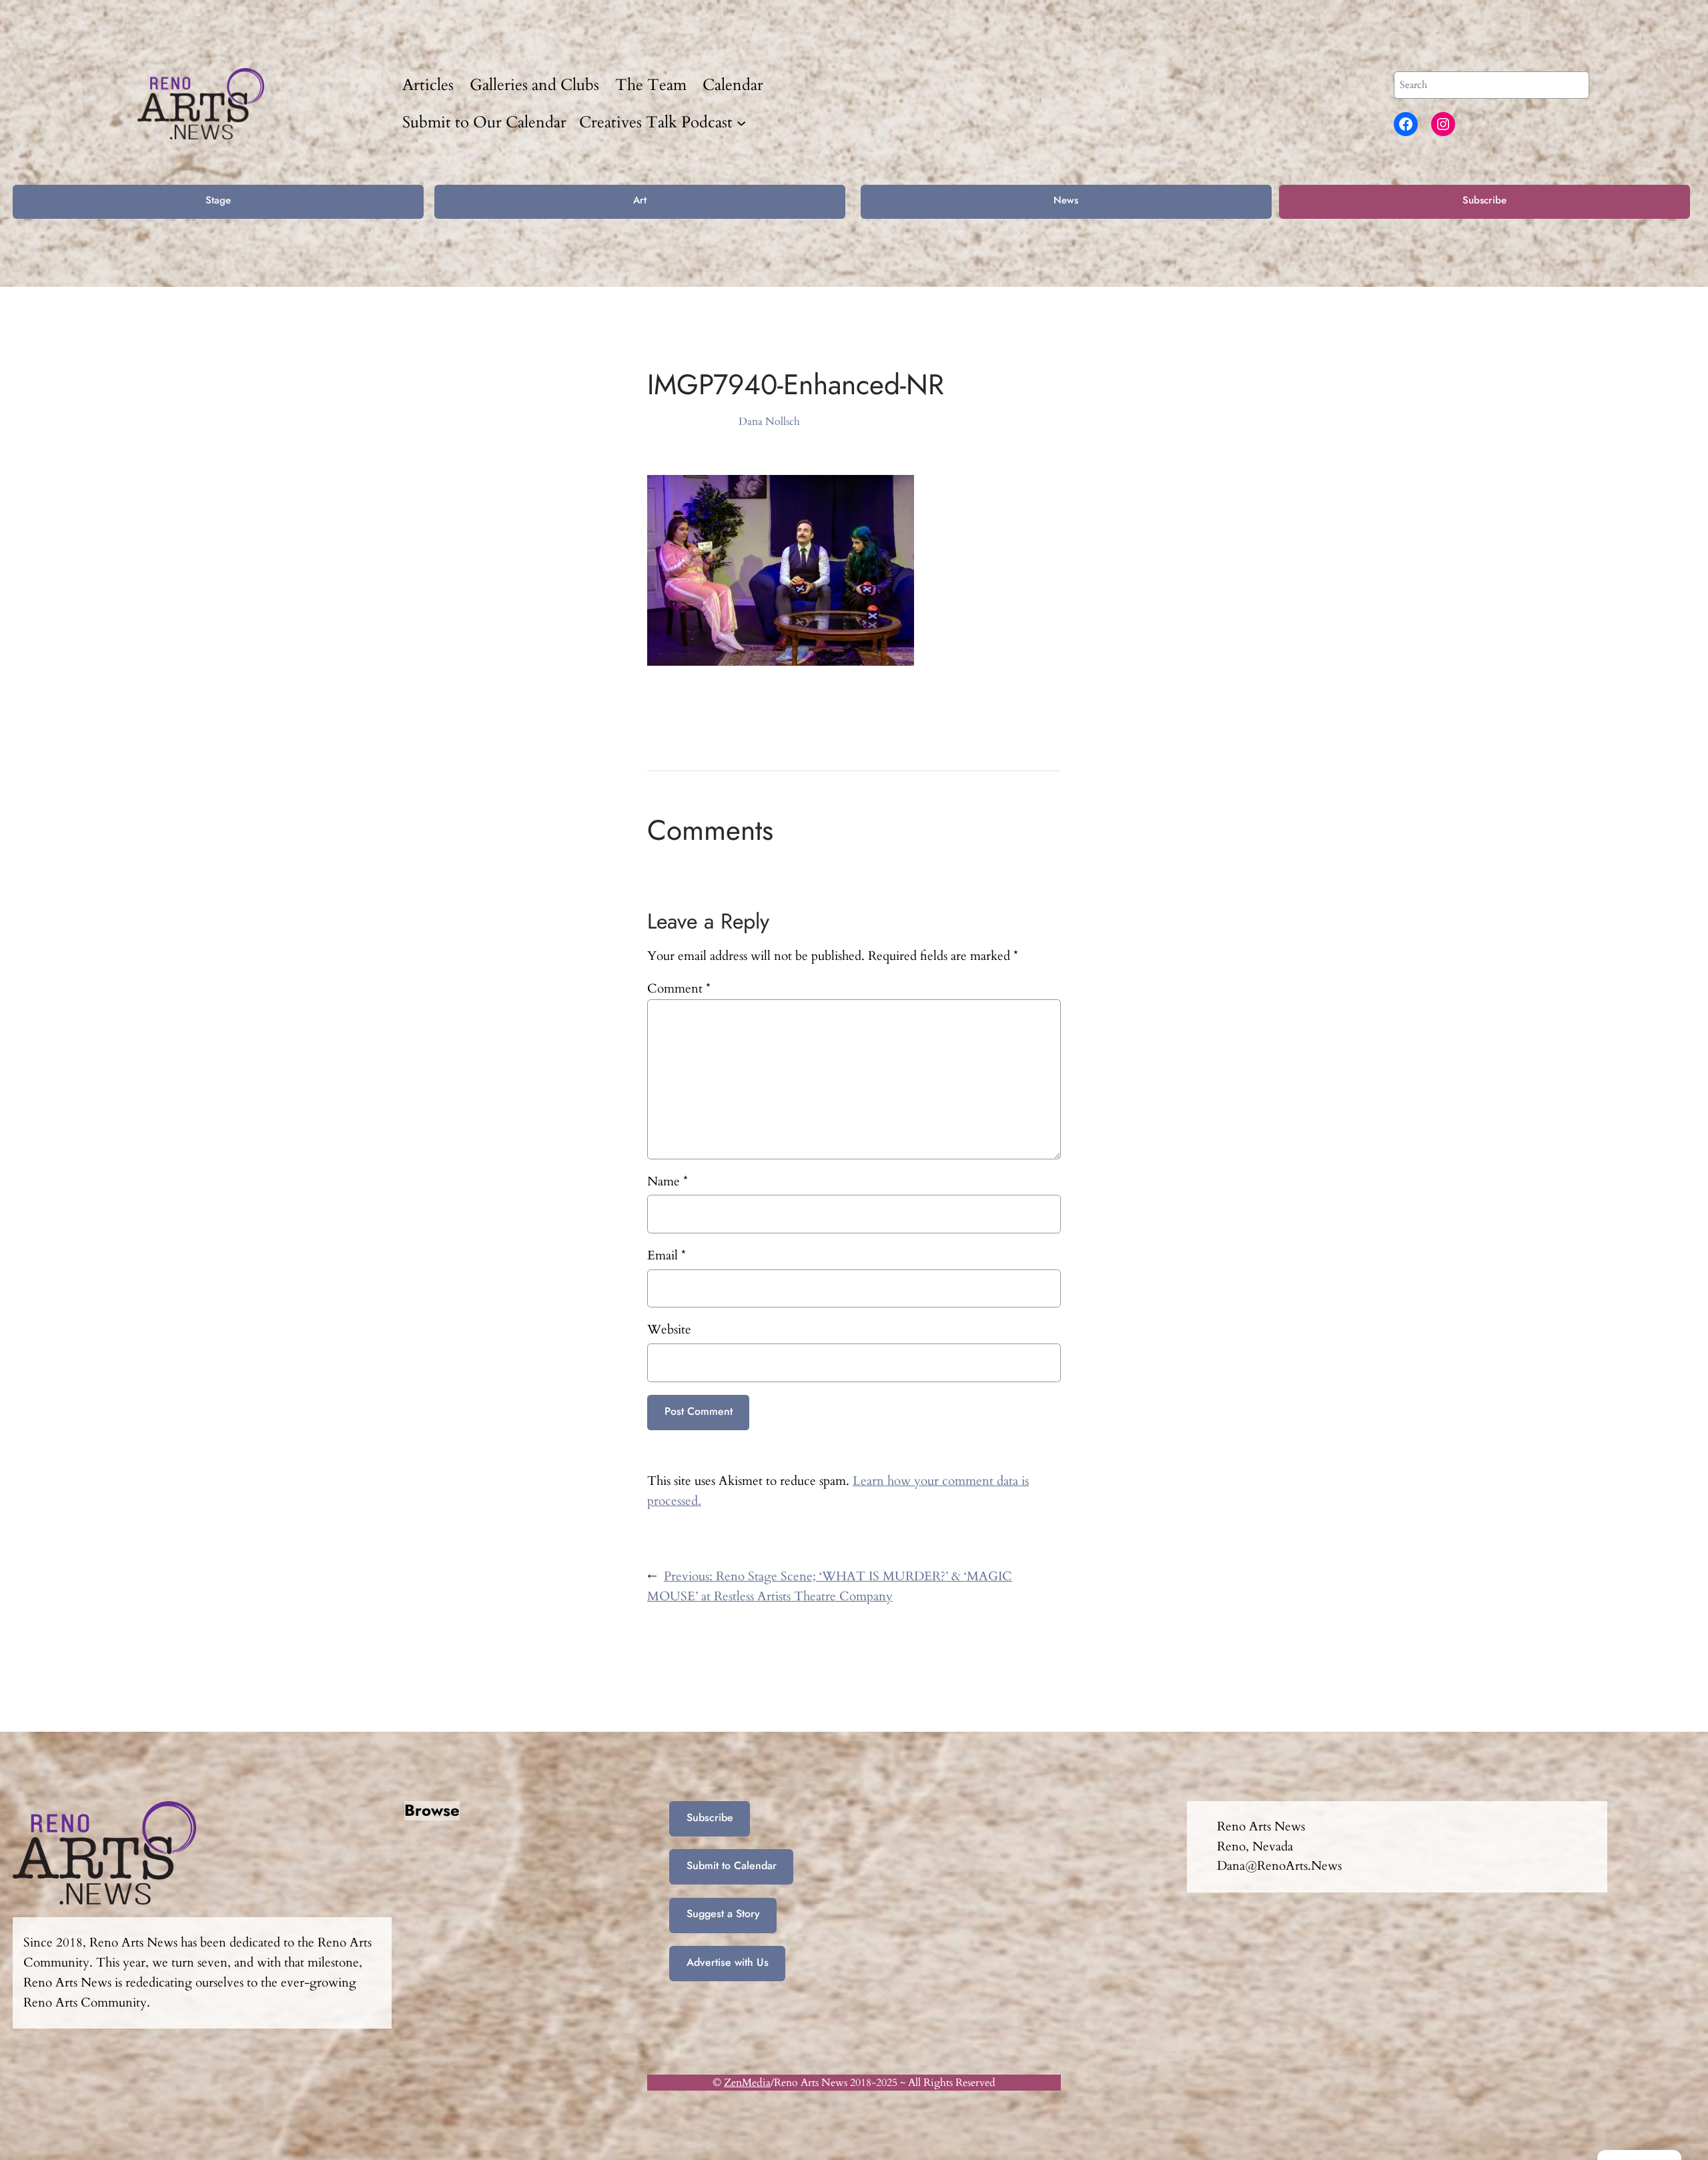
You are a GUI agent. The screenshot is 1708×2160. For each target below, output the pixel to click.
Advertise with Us (728, 1962)
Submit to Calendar (732, 1865)
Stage (218, 200)
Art (640, 200)
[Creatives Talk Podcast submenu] (741, 122)
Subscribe (1484, 200)
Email (667, 1255)
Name (668, 1181)
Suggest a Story (723, 1914)
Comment (679, 989)
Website (669, 1329)
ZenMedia (747, 2083)
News (1066, 200)
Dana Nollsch (769, 422)
